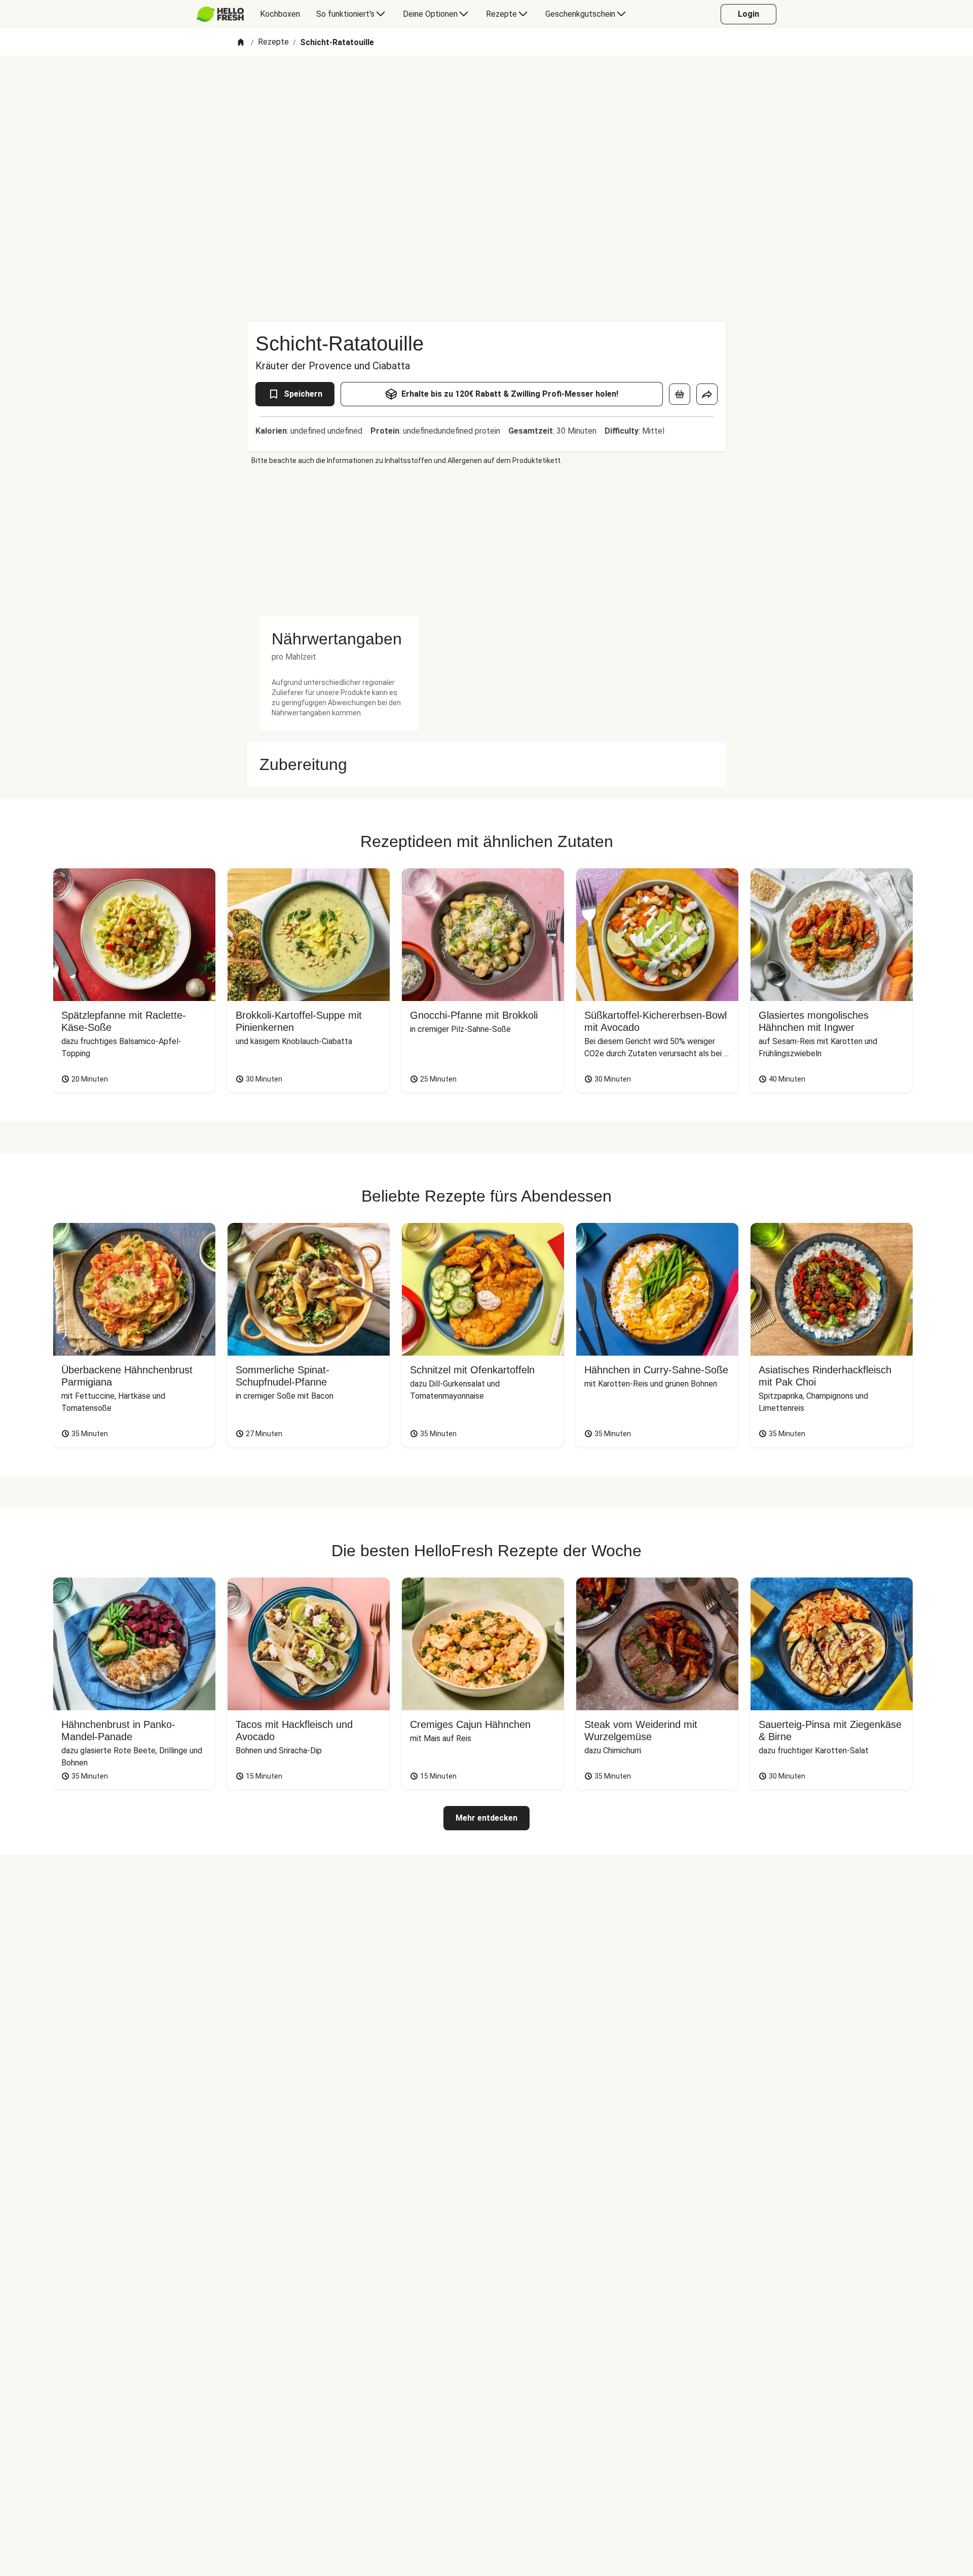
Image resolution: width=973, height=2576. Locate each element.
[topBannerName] (486, 86)
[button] (339, 639)
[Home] (241, 43)
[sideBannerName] (339, 541)
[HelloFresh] (220, 14)
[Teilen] (707, 394)
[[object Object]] (680, 394)
